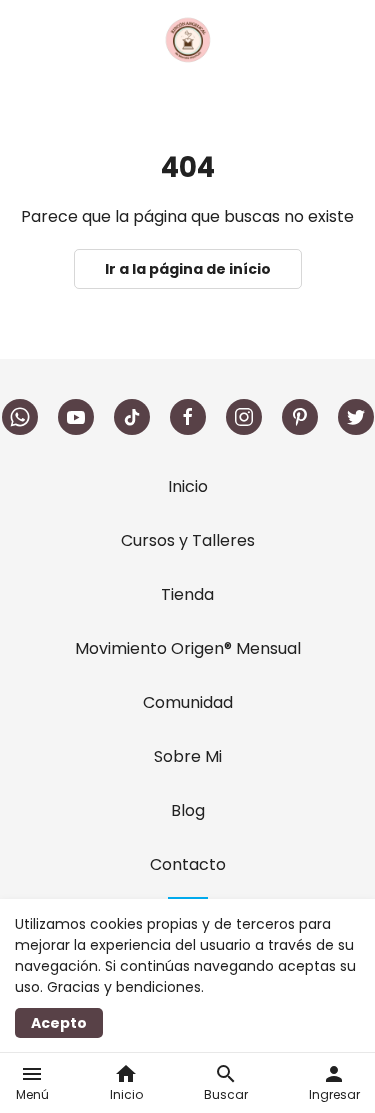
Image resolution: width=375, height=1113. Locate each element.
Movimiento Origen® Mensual (188, 648)
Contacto (188, 864)
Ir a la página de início (188, 269)
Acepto (59, 1023)
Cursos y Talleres (188, 540)
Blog (188, 810)
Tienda (187, 594)
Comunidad (188, 702)
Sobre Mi (188, 756)
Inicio (188, 486)
